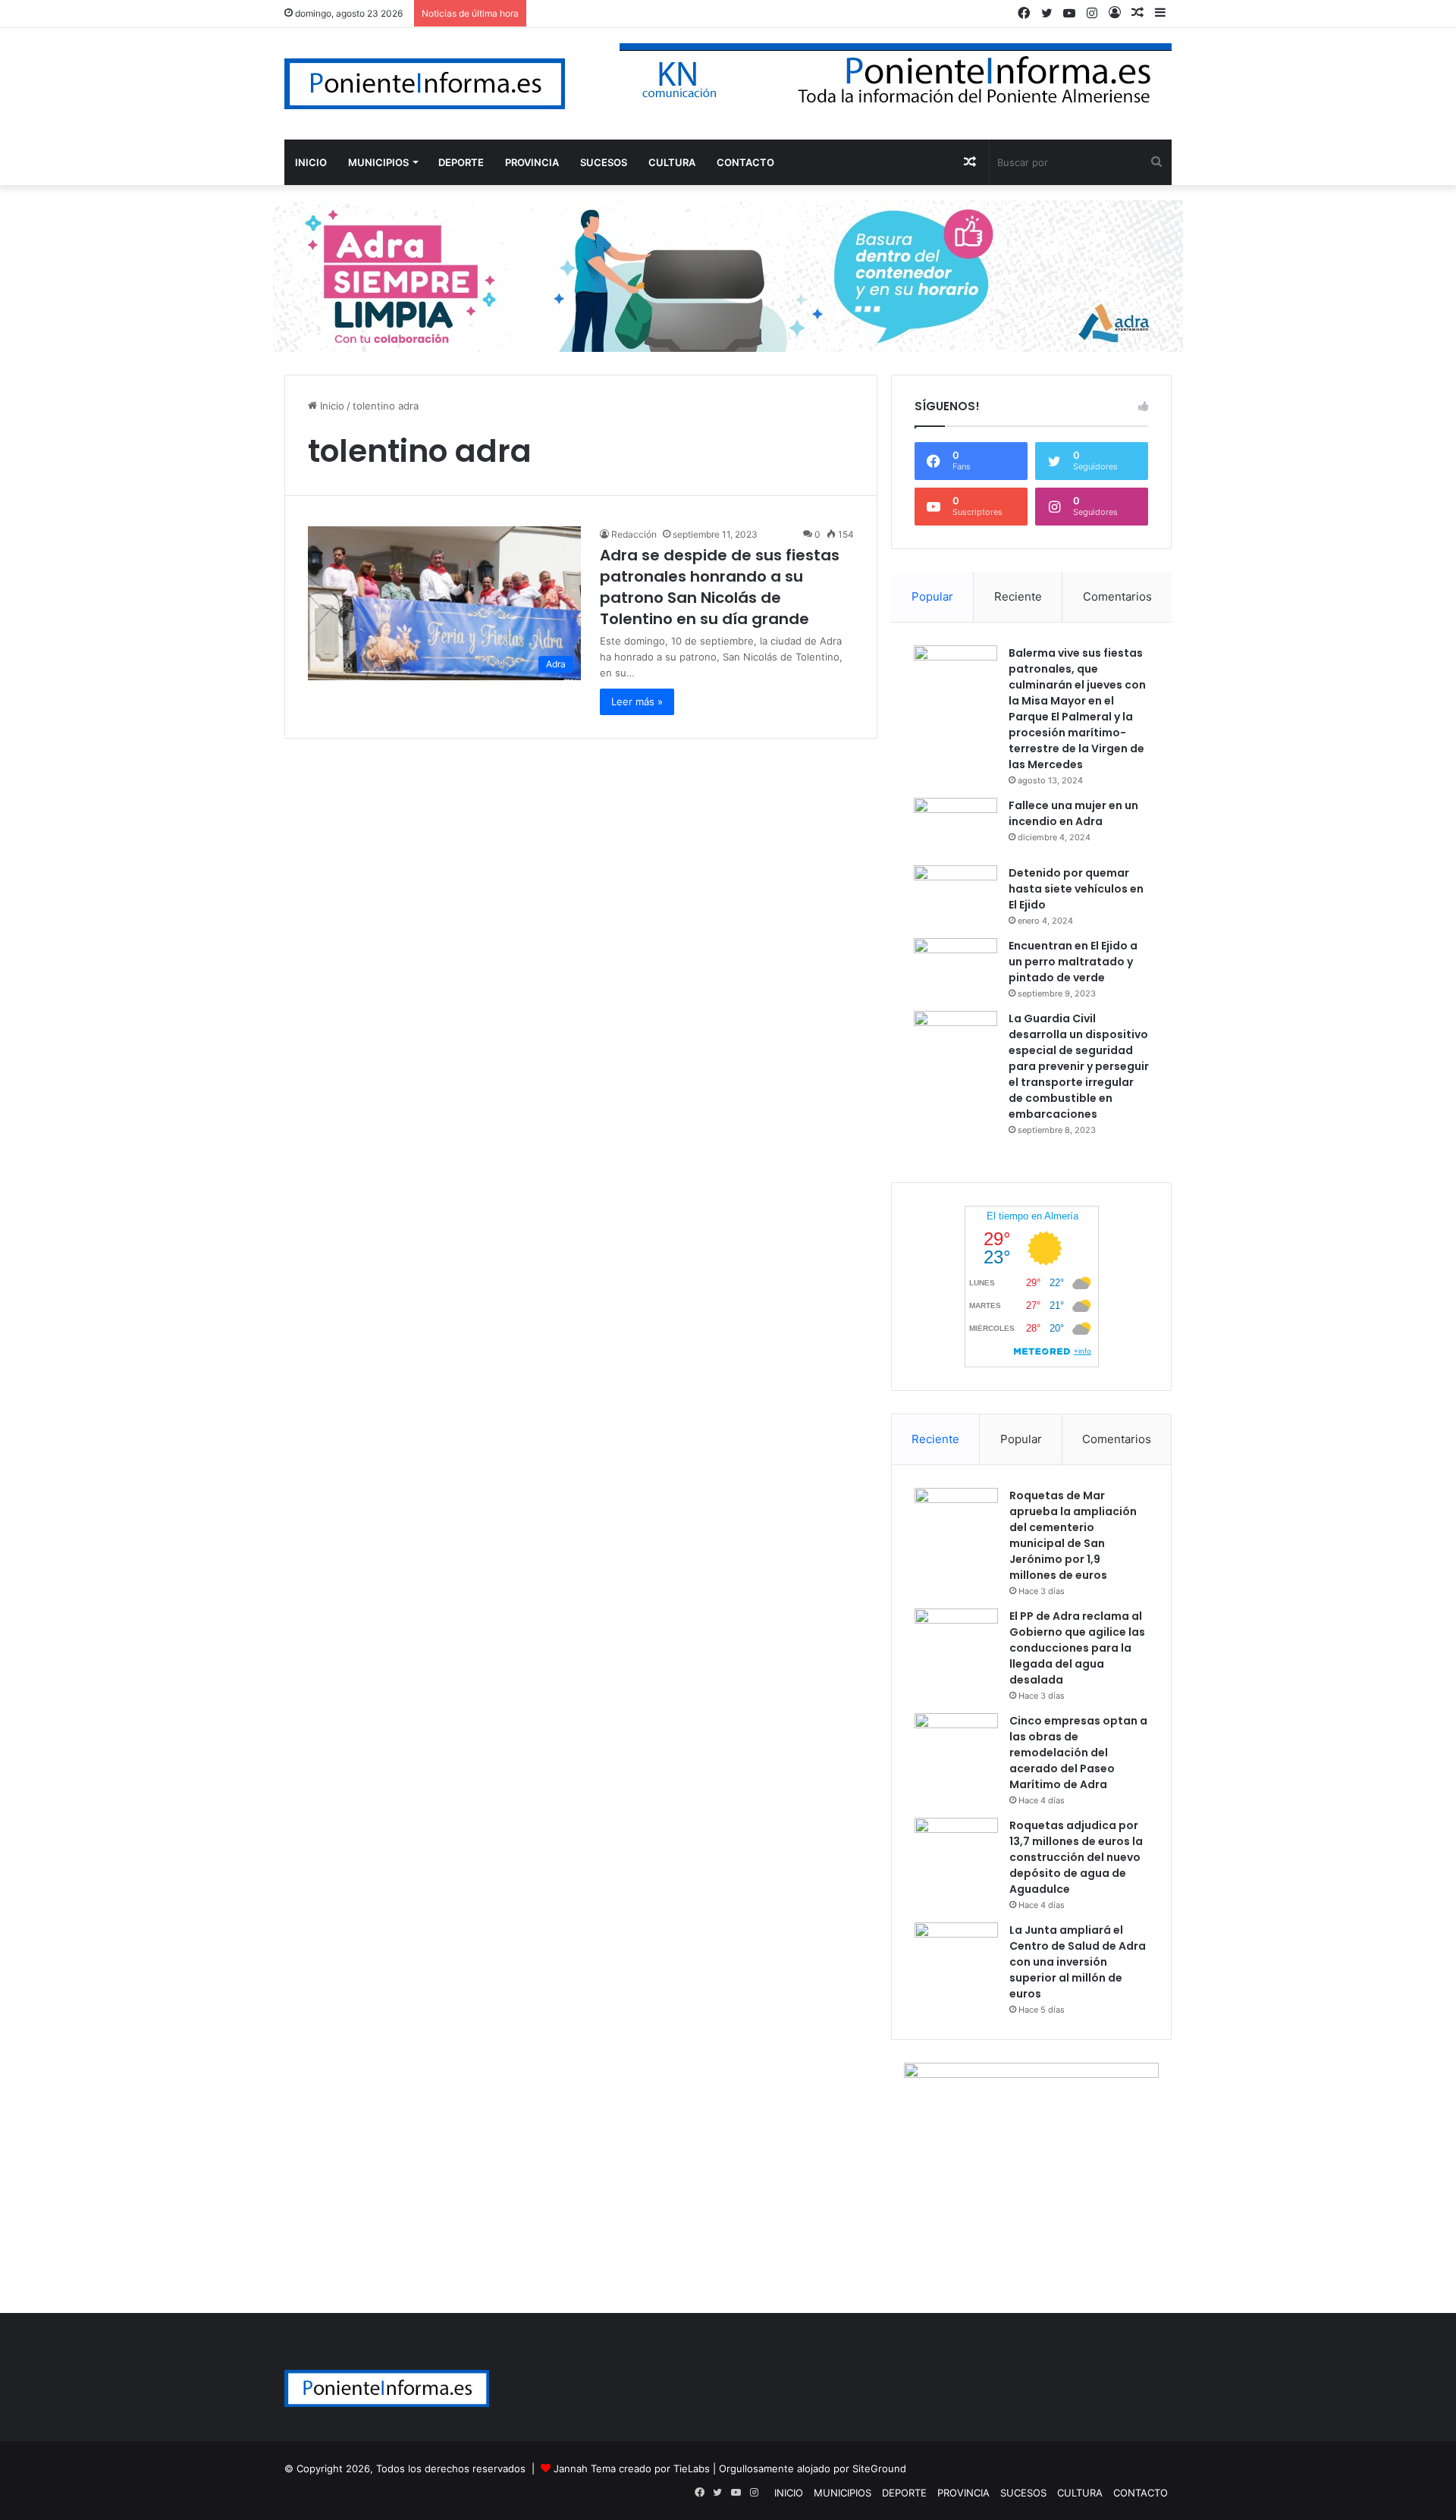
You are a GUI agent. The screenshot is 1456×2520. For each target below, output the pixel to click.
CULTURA (672, 162)
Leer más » (637, 701)
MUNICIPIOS (378, 162)
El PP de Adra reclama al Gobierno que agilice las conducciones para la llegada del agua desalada (1077, 1648)
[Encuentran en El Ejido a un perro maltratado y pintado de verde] (955, 967)
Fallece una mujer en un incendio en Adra (1073, 813)
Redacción (634, 534)
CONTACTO (745, 162)
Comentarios (1117, 596)
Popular (932, 596)
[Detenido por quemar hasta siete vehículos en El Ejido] (955, 894)
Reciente (1018, 596)
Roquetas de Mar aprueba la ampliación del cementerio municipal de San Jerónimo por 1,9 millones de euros (1073, 1535)
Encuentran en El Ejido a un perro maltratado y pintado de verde (1073, 962)
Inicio (331, 406)
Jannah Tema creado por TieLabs (632, 2468)
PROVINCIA (532, 162)
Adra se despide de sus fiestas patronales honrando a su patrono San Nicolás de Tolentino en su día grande (720, 587)
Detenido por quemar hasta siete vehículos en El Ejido (1076, 889)
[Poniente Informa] (425, 84)
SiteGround (879, 2468)
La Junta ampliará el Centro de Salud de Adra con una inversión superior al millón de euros (1078, 1962)
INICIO (311, 162)
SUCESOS (604, 162)
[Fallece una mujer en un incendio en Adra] (955, 826)
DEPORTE (461, 162)
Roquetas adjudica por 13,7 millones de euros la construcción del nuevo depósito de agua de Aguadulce (1076, 1857)
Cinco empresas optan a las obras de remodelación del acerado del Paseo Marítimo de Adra (1078, 1753)
